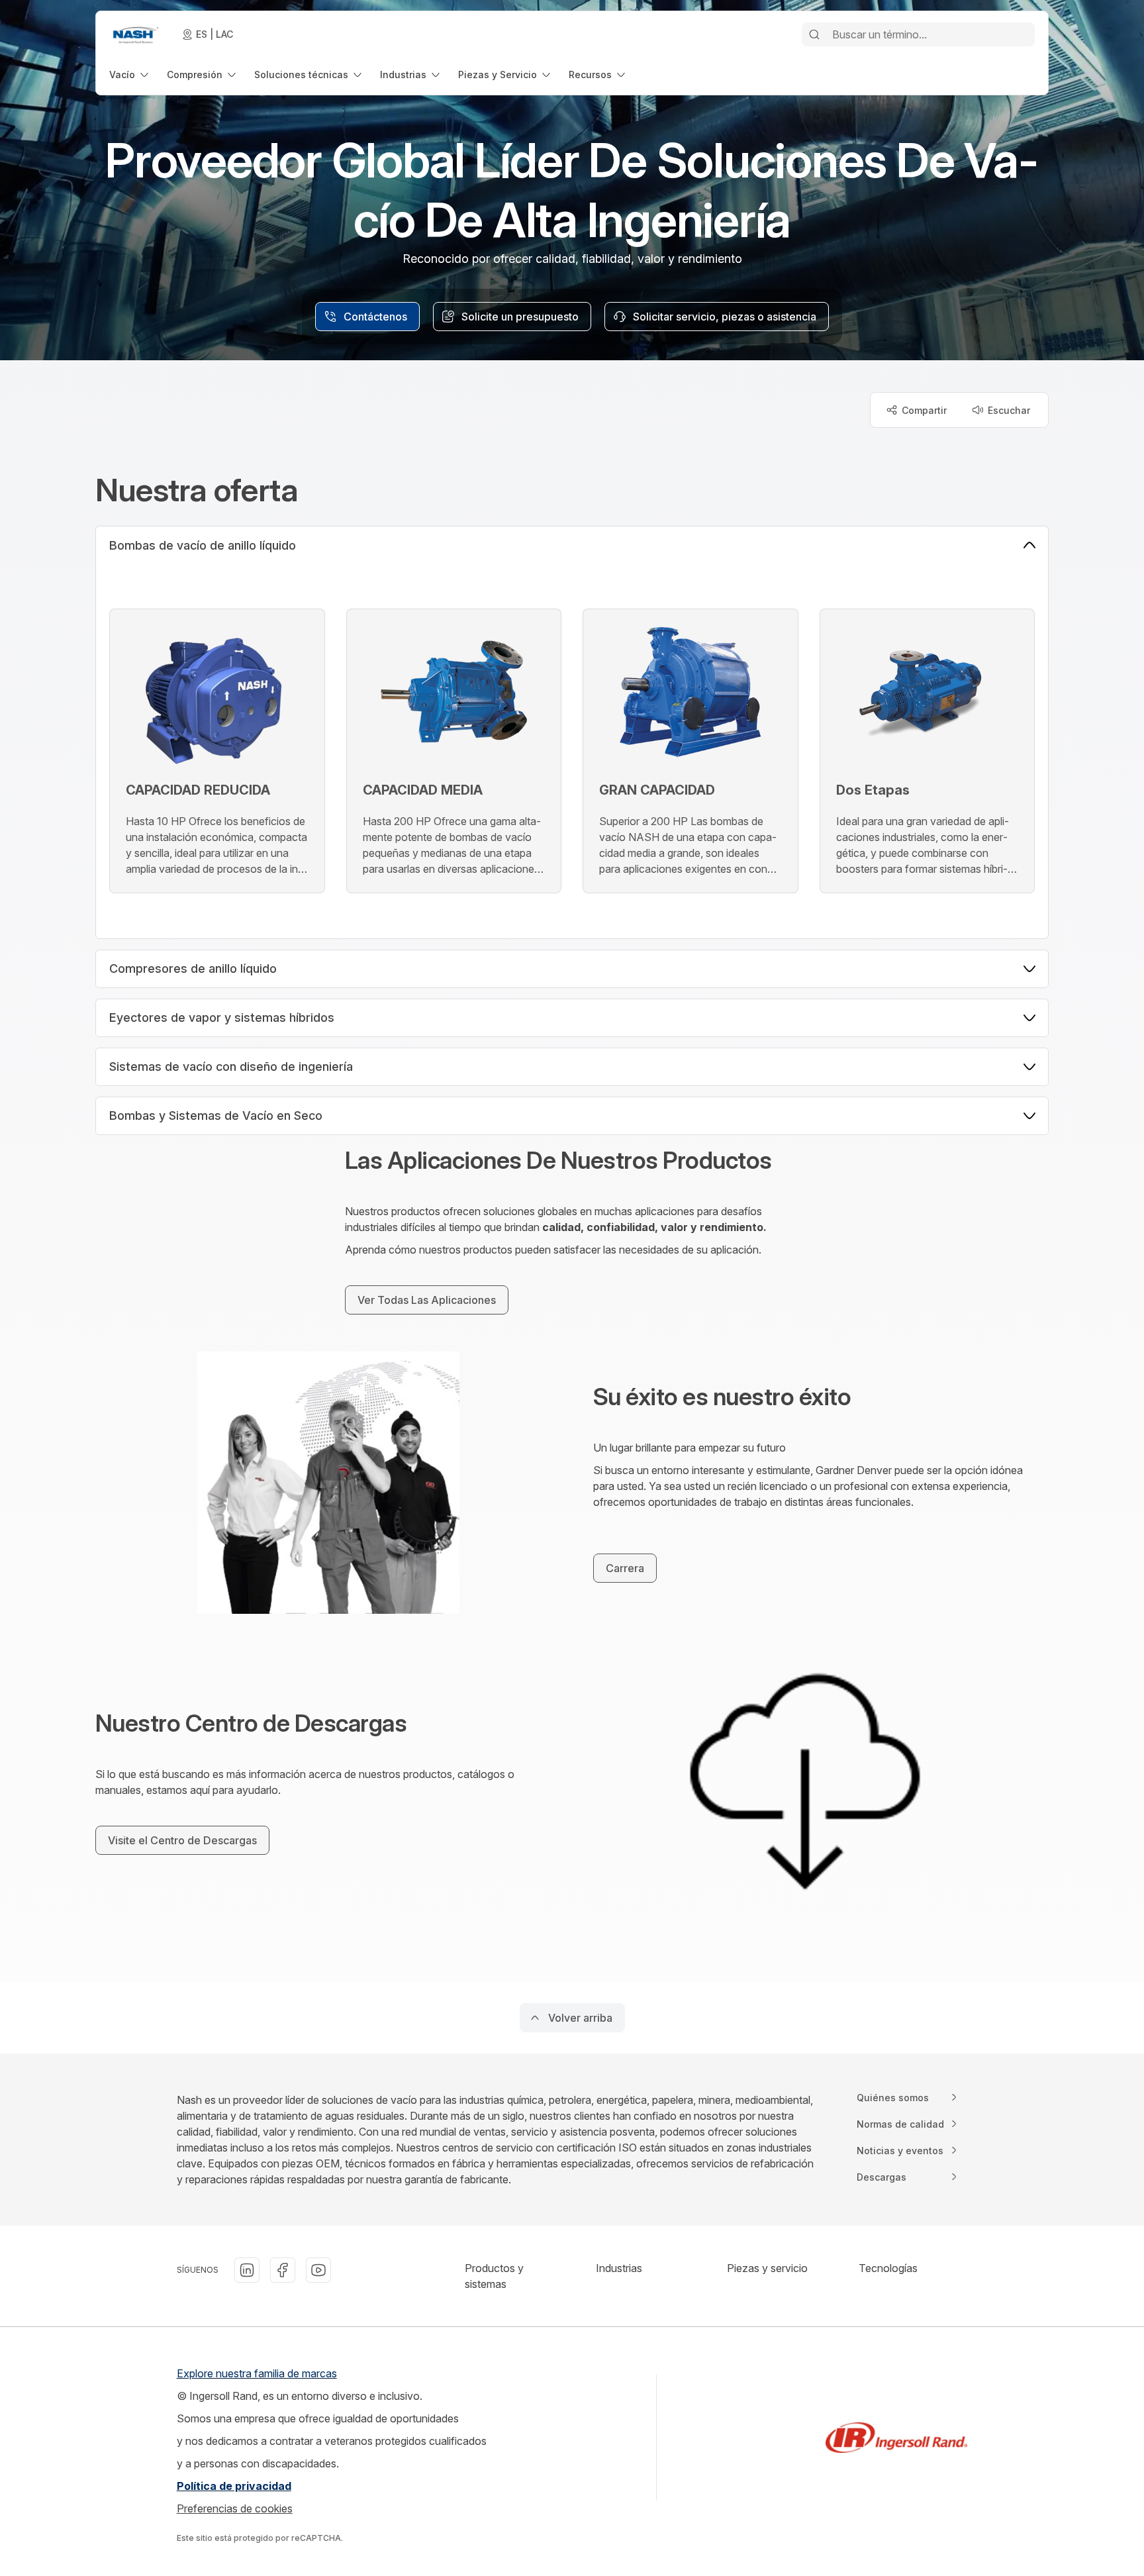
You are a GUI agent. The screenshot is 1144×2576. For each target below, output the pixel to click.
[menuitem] (130, 74)
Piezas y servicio (767, 2268)
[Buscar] (814, 34)
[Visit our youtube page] (318, 2270)
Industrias (619, 2268)
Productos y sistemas (494, 2276)
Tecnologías (888, 2268)
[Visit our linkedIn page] (247, 2270)
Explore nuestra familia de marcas (257, 2373)
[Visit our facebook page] (283, 2270)
